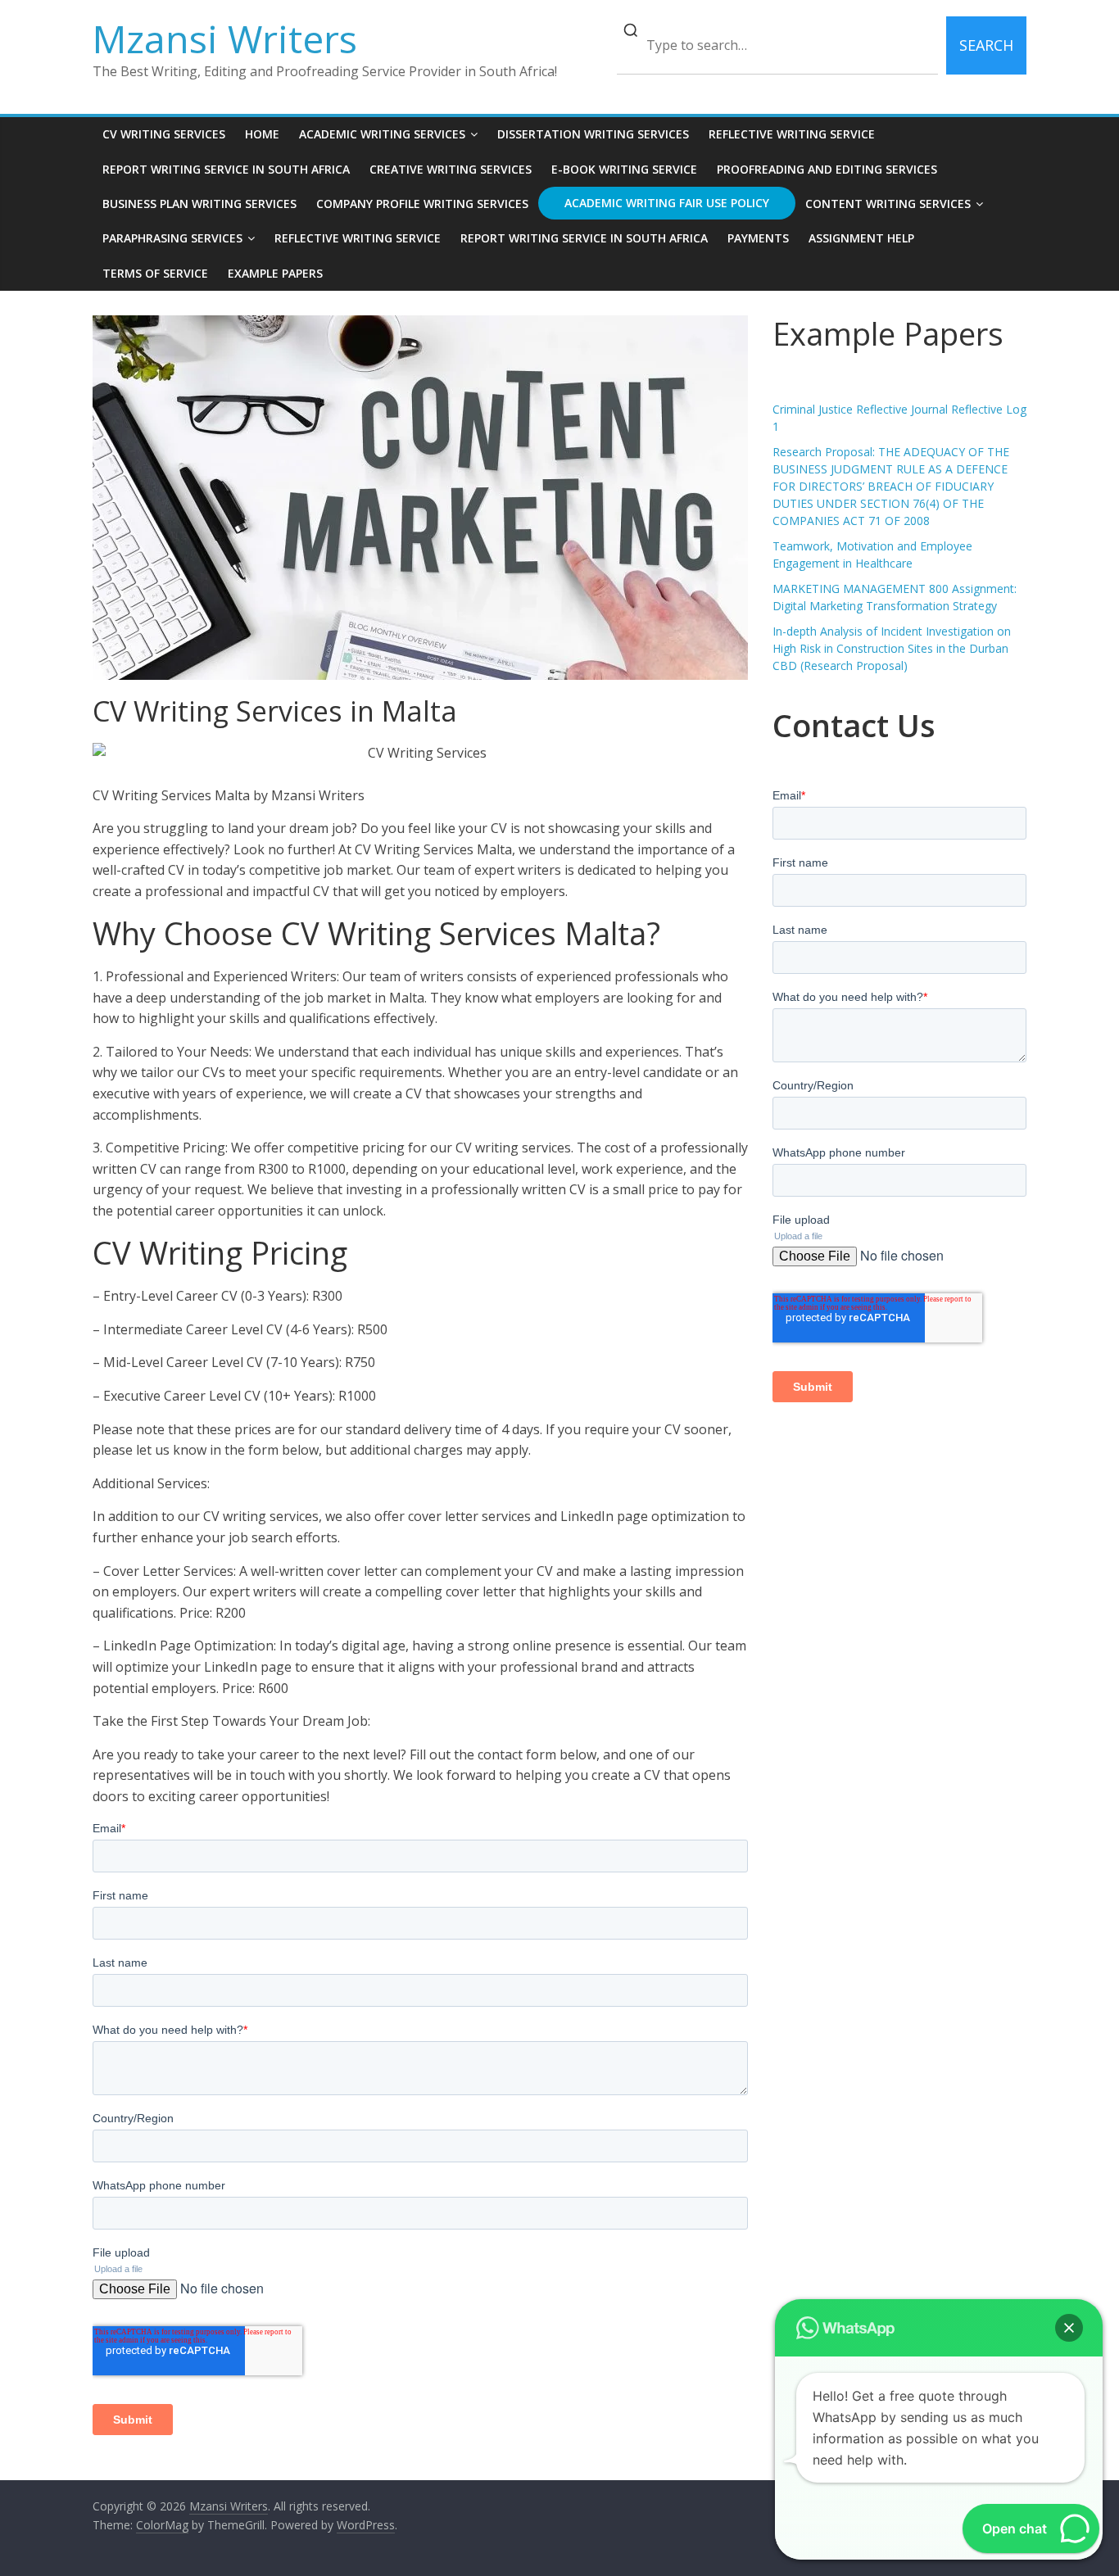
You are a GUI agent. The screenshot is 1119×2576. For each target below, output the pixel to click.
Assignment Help (861, 238)
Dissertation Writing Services (593, 134)
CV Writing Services (164, 134)
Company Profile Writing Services (422, 204)
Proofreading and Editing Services (827, 169)
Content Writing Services (888, 204)
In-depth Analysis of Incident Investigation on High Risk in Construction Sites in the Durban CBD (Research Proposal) (892, 648)
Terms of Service (155, 273)
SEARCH (986, 45)
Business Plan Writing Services (199, 204)
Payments (758, 238)
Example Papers (275, 273)
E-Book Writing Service (624, 169)
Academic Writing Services (382, 134)
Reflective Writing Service (792, 134)
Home (262, 134)
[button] (1069, 2328)
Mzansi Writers (225, 38)
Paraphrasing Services (172, 238)
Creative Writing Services (451, 169)
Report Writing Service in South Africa (226, 169)
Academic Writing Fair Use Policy (667, 203)
